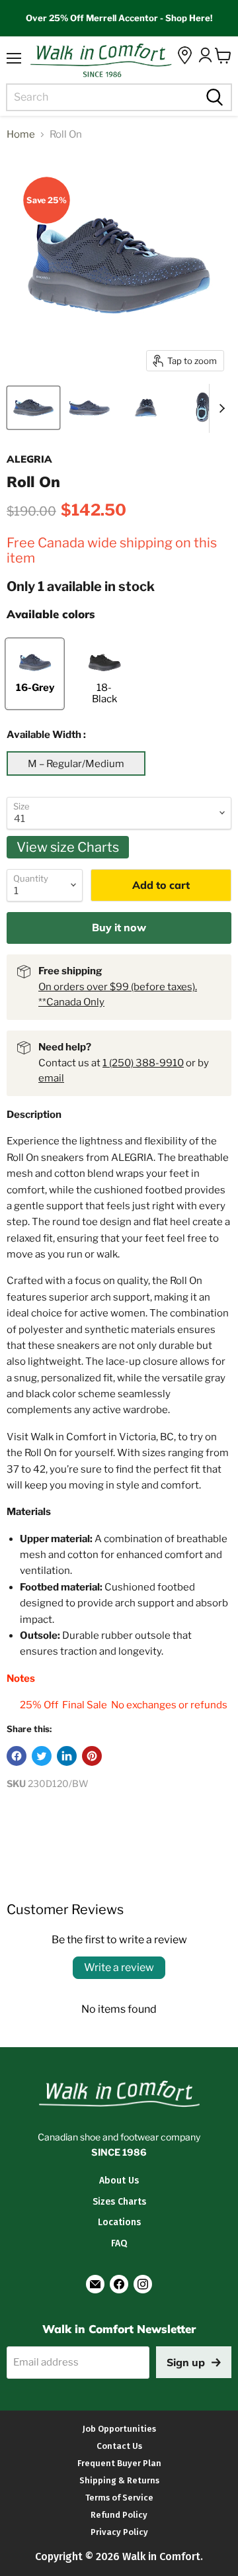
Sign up (186, 2362)
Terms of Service (119, 2498)
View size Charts (68, 847)
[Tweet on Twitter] (42, 1756)
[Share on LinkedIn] (67, 1756)
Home (21, 135)
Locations (119, 2222)
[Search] (213, 97)
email (51, 1078)
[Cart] (223, 56)
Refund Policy (119, 2515)
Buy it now (119, 927)
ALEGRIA (29, 459)
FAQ (119, 2243)
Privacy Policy (119, 2532)
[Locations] (185, 55)
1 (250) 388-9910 (143, 1063)
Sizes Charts (119, 2202)
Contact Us (119, 2446)
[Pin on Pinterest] (92, 1756)
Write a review (119, 1967)
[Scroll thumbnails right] (219, 408)
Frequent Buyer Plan (119, 2463)
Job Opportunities (119, 2429)
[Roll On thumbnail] (33, 408)
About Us (119, 2181)
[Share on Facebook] (17, 1756)
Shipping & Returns (119, 2480)
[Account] (205, 55)
